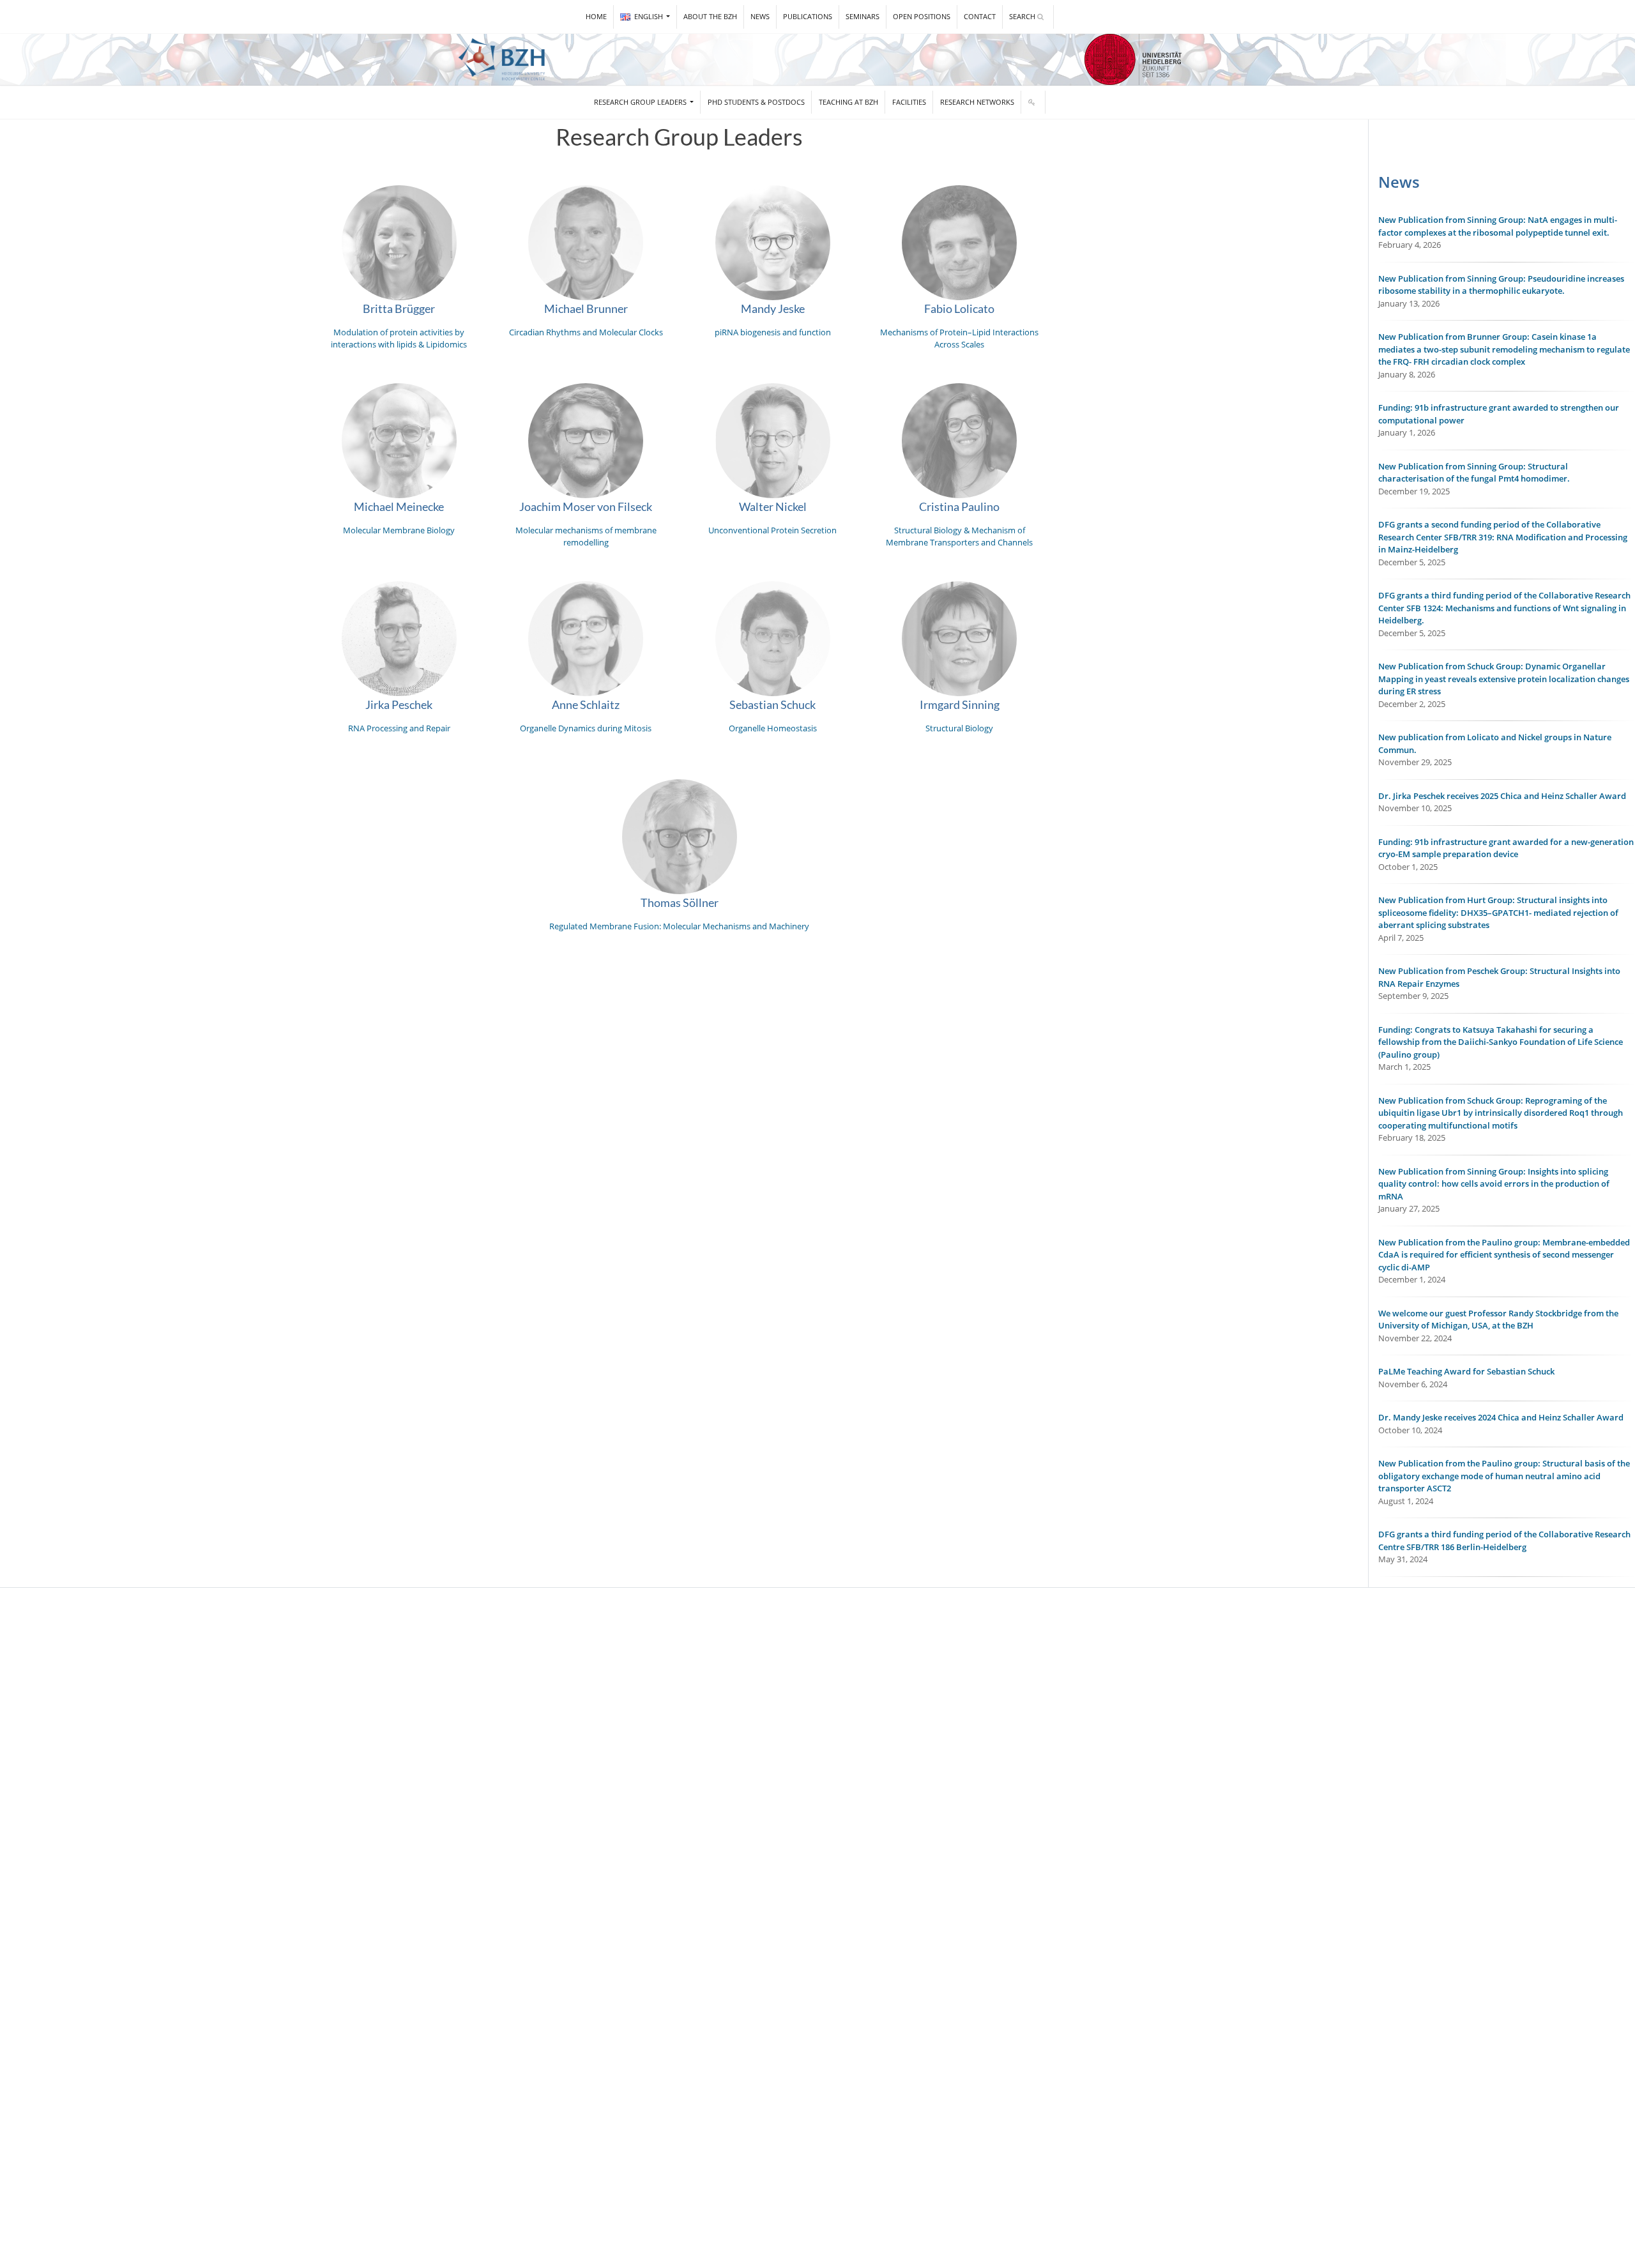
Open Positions (922, 16)
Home (596, 16)
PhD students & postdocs (756, 102)
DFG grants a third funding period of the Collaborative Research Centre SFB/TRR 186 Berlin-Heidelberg (1504, 1541)
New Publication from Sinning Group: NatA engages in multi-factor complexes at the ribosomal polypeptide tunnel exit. (1498, 226)
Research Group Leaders (641, 102)
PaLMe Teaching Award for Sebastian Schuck (1466, 1371)
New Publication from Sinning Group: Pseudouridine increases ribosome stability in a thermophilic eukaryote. (1501, 285)
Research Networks (977, 102)
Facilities (909, 102)
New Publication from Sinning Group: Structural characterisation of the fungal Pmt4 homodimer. (1474, 473)
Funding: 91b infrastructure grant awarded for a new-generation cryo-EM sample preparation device (1506, 848)
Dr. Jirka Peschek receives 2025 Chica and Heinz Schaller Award (1502, 796)
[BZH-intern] (1033, 103)
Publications (808, 16)
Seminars (863, 16)
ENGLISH (650, 16)
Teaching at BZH (848, 102)
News (760, 16)
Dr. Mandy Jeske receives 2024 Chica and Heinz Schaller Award (1501, 1417)
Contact (980, 16)
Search (1023, 16)
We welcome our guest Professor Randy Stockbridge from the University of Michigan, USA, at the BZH (1498, 1320)
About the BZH (710, 16)
